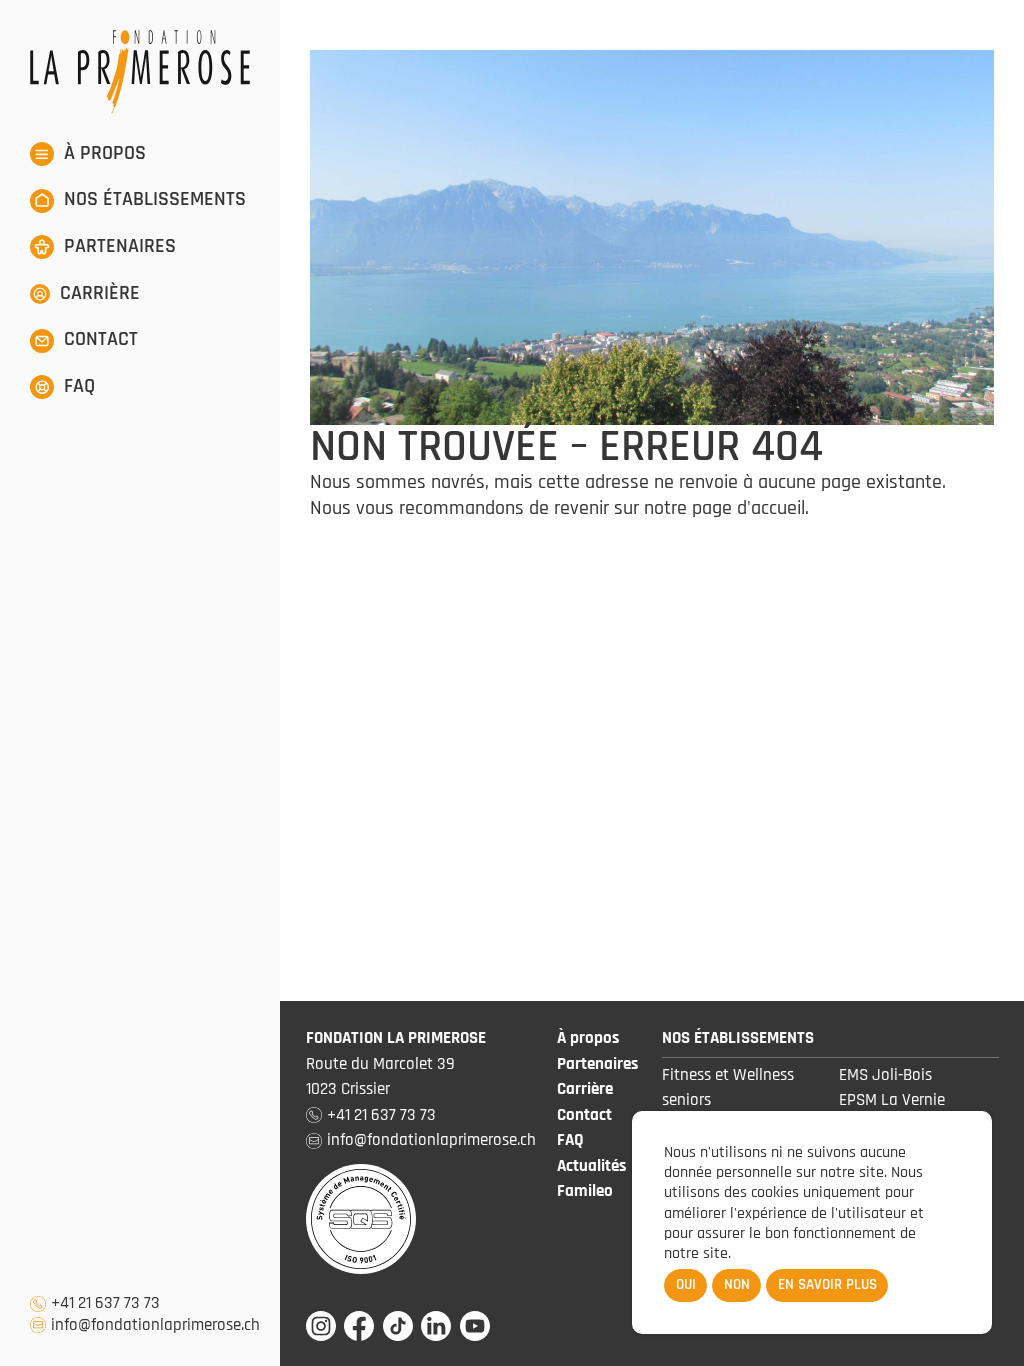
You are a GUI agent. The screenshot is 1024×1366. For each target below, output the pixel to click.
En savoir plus (827, 1284)
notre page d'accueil (724, 508)
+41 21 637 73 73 (105, 1303)
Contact (584, 1115)
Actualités (591, 1166)
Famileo (585, 1191)
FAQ (570, 1140)
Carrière (585, 1089)
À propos (588, 1038)
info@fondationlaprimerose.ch (155, 1325)
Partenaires (597, 1064)
